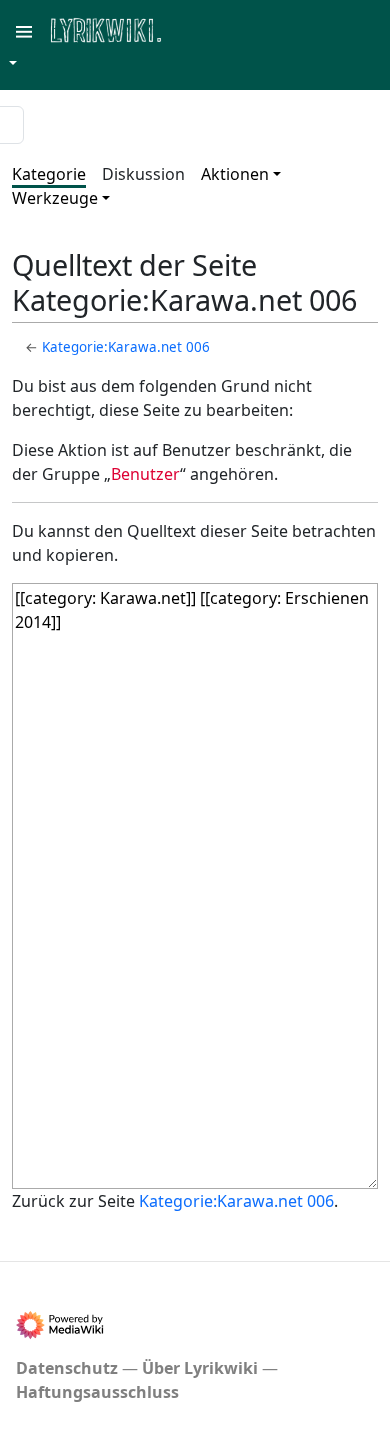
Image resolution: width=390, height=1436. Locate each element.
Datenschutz (67, 1368)
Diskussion (143, 174)
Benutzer (145, 474)
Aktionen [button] (235, 174)
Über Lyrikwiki (200, 1368)
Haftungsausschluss (97, 1392)
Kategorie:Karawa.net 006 (126, 347)
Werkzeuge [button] (55, 198)
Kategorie (49, 174)
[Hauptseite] (203, 28)
